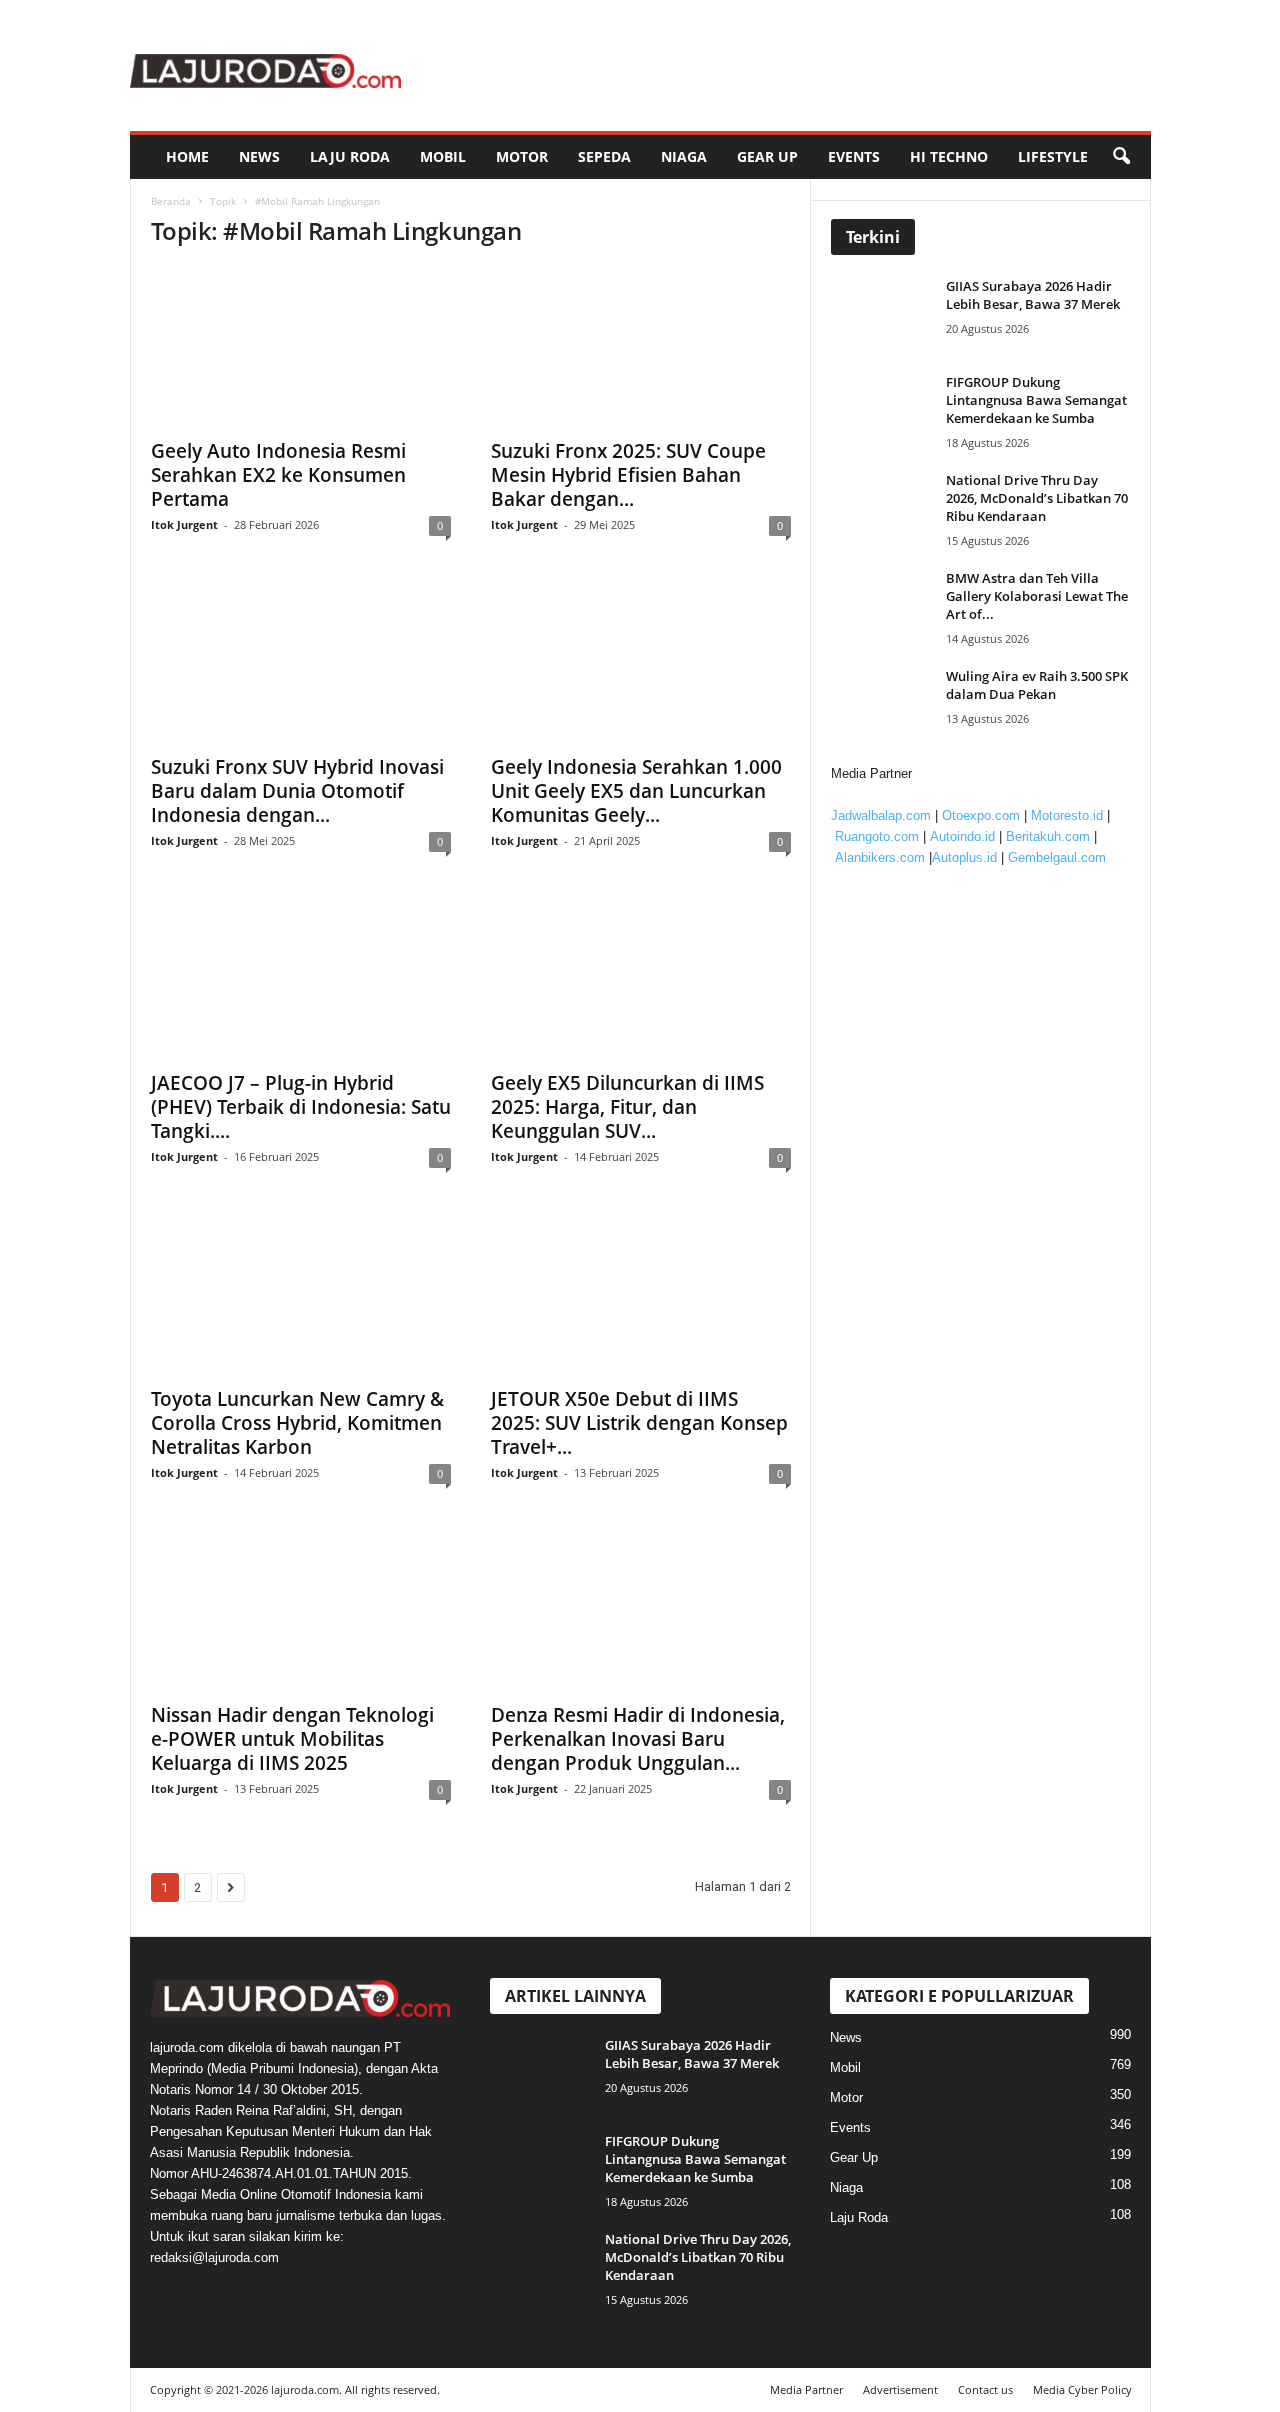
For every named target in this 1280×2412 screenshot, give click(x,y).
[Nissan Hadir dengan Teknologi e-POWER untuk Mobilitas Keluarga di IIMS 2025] (301, 1611)
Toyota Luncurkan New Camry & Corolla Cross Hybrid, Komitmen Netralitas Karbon (297, 1423)
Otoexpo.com (981, 815)
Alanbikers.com (880, 857)
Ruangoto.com (877, 836)
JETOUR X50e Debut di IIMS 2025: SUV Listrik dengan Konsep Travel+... (639, 1423)
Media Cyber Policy (1082, 2389)
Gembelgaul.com (1057, 857)
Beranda (171, 201)
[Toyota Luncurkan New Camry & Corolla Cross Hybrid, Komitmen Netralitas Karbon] (301, 1295)
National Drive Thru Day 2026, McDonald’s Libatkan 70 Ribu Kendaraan (1037, 498)
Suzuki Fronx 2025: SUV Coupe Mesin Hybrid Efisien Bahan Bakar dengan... (628, 475)
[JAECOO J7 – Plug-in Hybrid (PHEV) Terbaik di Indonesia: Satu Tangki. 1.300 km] (301, 979)
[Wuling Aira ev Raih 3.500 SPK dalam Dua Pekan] (886, 704)
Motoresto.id (1067, 815)
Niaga (684, 156)
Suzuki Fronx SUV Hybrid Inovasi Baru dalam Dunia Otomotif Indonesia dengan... (297, 791)
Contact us (985, 2389)
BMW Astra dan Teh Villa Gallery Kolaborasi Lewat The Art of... (1037, 596)
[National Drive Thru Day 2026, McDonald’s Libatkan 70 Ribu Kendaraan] (886, 508)
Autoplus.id (964, 857)
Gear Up (767, 156)
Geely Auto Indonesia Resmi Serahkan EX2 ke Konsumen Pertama (278, 475)
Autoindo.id (962, 836)
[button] (1121, 157)
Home (187, 156)
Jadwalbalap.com (881, 815)
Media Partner (806, 2389)
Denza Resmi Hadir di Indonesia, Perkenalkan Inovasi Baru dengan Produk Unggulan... (638, 1739)
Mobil (443, 156)
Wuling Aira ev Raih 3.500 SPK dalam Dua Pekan (1037, 685)
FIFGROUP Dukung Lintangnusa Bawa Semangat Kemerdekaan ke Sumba (1036, 400)
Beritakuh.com (1048, 836)
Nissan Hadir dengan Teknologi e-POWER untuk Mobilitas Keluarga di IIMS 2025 (292, 1739)
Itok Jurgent (184, 524)
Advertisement (900, 2389)
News (259, 156)
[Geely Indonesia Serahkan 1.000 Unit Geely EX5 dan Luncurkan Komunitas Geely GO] (641, 663)
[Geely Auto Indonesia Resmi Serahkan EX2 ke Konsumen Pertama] (301, 347)
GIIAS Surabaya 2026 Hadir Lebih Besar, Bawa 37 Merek (1033, 295)
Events (854, 156)
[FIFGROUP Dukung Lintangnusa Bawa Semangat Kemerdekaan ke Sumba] (886, 410)
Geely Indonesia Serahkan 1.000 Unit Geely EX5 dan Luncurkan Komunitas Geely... (636, 791)
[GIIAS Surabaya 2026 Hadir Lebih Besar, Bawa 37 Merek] (886, 314)
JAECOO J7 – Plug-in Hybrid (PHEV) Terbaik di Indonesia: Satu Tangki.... (301, 1107)
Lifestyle (1053, 156)
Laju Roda (350, 156)
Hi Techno (949, 156)
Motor (522, 156)
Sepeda (604, 156)
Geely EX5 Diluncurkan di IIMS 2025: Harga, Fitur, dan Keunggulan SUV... (627, 1107)
